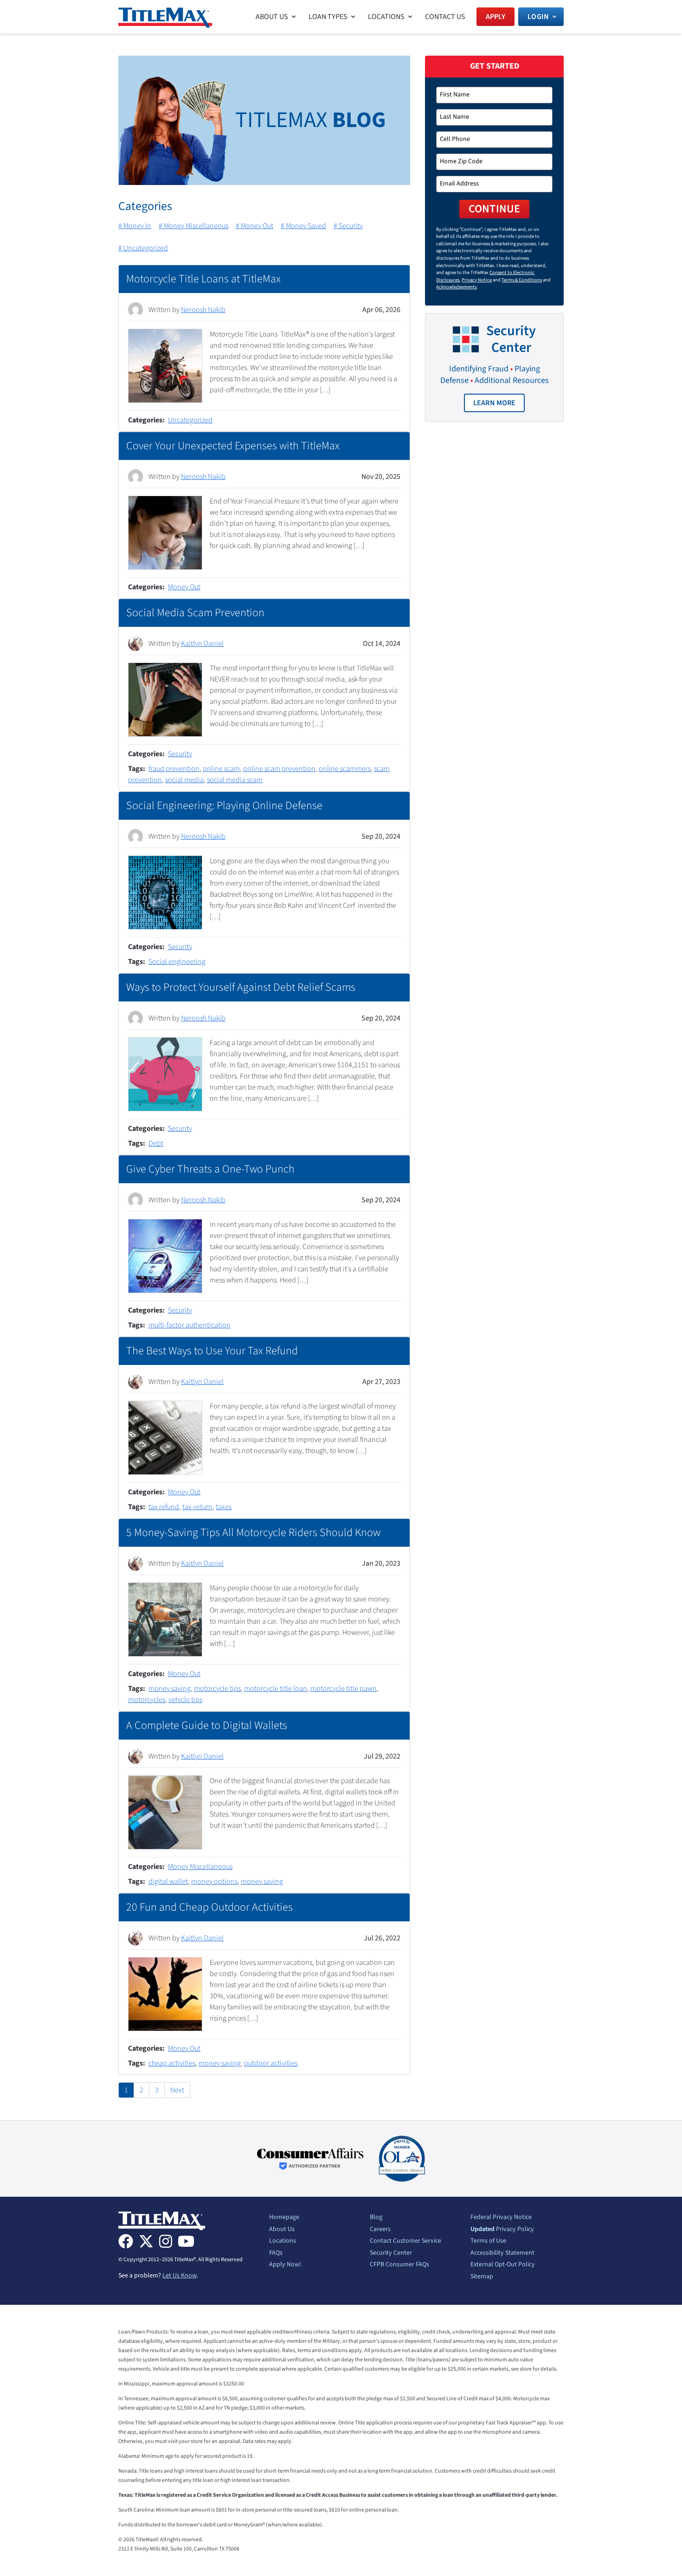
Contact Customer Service (405, 2241)
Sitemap (482, 2277)
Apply (496, 17)
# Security (348, 226)
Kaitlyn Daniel (202, 644)
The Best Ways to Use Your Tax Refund (212, 1351)
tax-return (197, 1507)
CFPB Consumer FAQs (399, 2265)
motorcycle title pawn (344, 1689)
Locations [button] (386, 17)
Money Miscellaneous (200, 1867)
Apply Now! (285, 2265)
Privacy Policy (502, 2230)
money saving (170, 1689)
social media (184, 780)
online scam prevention (279, 769)
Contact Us (445, 17)
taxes (224, 1507)
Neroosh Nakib (203, 310)
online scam (221, 769)
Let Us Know (179, 2276)
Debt (156, 1143)
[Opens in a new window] (310, 2159)
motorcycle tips (217, 1689)
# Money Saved (303, 226)
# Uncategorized (143, 248)
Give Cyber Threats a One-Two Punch (210, 1169)
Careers (380, 2230)
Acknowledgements (456, 287)
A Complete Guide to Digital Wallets (207, 1725)
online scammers (345, 769)
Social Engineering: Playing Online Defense (224, 806)
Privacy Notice (477, 280)
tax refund (164, 1507)
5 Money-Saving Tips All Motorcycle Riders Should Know (253, 1533)
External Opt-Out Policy (503, 2265)
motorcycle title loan (276, 1689)
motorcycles (147, 1700)
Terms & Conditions (522, 280)
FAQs (276, 2253)
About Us (282, 2230)
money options (214, 1881)
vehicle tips (185, 1700)
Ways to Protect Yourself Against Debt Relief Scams (241, 987)
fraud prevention (174, 769)
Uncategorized (190, 420)
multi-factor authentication (190, 1325)
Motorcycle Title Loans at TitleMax (203, 279)
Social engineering (177, 962)
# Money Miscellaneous (193, 226)
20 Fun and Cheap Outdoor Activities (209, 1907)
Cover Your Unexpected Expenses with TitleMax (233, 446)
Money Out (184, 587)
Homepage (284, 2218)
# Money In (135, 226)
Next (177, 2090)
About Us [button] (272, 17)
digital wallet (168, 1881)
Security (180, 754)
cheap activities (172, 2063)
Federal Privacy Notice (501, 2218)
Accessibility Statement (502, 2253)
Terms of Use (488, 2241)
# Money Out (254, 226)
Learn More (499, 405)
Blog (376, 2218)
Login (538, 17)
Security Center (391, 2253)
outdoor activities (271, 2063)
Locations (283, 2241)
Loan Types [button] (328, 17)
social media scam (235, 780)
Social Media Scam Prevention (195, 613)
